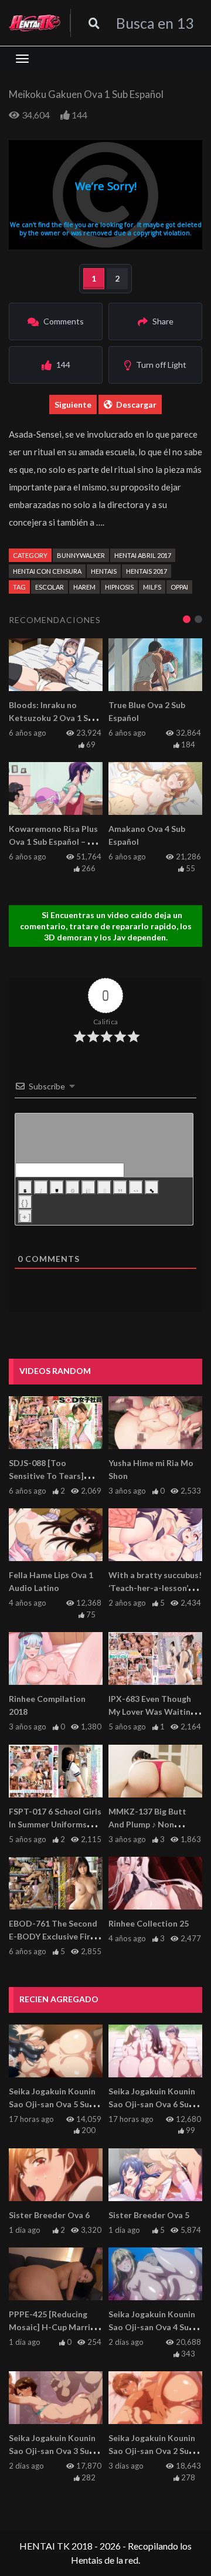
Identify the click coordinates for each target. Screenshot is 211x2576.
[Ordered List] (89, 1187)
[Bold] (25, 1187)
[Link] (152, 1187)
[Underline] (57, 1187)
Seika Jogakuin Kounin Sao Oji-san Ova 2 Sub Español (152, 2451)
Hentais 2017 (147, 571)
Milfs (152, 587)
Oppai (179, 587)
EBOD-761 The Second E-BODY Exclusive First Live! (54, 1936)
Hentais (104, 571)
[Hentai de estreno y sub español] (35, 23)
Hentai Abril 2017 (143, 555)
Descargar (136, 404)
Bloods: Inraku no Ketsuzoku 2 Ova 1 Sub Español (53, 718)
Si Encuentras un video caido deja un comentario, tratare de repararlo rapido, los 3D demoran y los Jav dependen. (106, 926)
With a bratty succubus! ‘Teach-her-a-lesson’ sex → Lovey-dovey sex (155, 1588)
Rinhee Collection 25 (149, 1923)
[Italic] (41, 1187)
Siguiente (73, 404)
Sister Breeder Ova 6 (49, 2215)
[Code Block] (136, 1187)
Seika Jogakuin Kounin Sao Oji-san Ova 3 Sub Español (52, 2451)
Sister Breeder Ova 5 (149, 2215)
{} (25, 1203)
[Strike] (73, 1187)
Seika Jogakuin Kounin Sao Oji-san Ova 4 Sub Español (152, 2327)
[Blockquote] (120, 1187)
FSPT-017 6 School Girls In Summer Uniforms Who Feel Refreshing (55, 1824)
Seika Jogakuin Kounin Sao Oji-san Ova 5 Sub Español (52, 2104)
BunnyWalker (81, 555)
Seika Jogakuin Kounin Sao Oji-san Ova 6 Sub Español (152, 2104)
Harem (84, 587)
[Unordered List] (104, 1187)
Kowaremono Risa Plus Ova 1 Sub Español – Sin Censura (54, 842)
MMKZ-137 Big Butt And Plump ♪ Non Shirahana (147, 1824)
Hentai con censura (47, 571)
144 (79, 115)
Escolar (50, 587)
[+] (25, 1217)
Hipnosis (119, 587)
